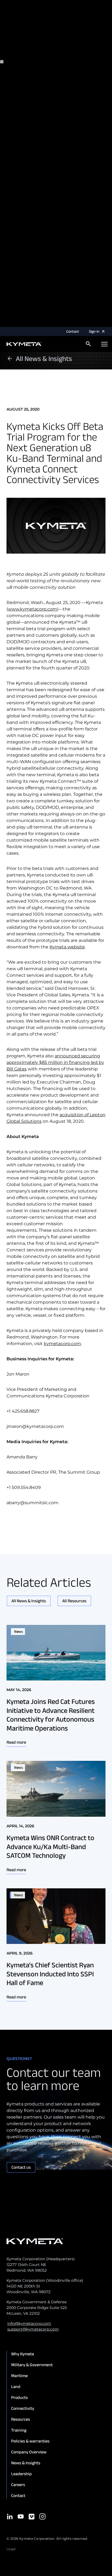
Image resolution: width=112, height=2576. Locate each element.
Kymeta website (67, 947)
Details (7, 324)
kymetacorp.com (62, 1344)
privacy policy (32, 45)
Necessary (26, 62)
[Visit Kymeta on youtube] (21, 2516)
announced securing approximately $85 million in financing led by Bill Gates (55, 1062)
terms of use (71, 45)
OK (58, 324)
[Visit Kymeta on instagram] (42, 2516)
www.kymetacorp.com (32, 609)
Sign (94, 331)
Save (49, 324)
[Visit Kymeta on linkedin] (10, 2516)
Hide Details (29, 324)
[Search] (88, 344)
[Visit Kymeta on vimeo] (32, 2517)
